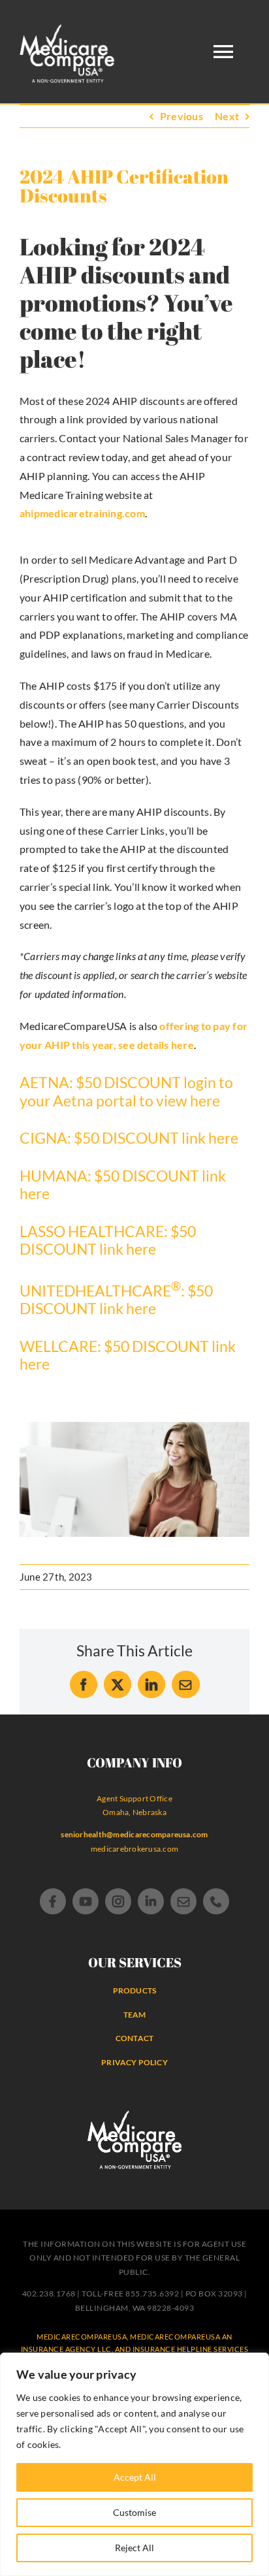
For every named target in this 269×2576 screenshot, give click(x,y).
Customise (134, 2512)
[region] (134, 2464)
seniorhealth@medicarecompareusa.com (134, 1834)
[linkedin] (151, 1901)
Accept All (135, 2477)
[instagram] (118, 1901)
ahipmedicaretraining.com (82, 513)
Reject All (134, 2548)
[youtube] (86, 1901)
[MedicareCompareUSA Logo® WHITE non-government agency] (135, 2115)
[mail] (183, 1901)
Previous (182, 116)
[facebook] (53, 1901)
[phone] (216, 1901)
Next (227, 116)
